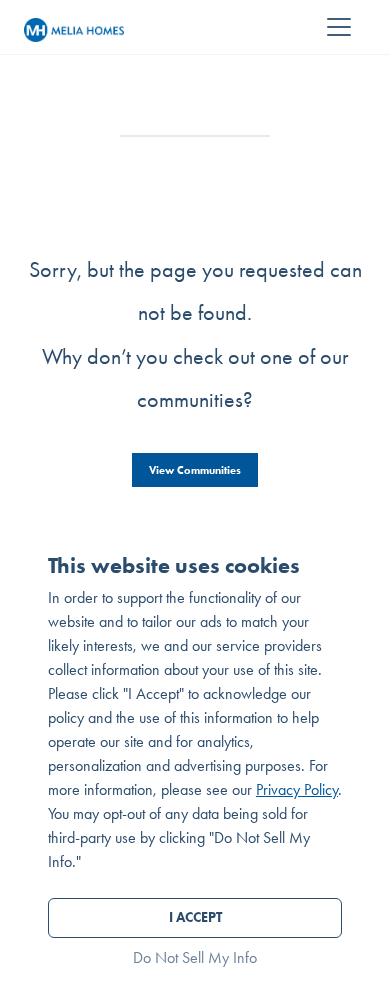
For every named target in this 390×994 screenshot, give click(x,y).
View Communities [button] (195, 470)
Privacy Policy (297, 789)
